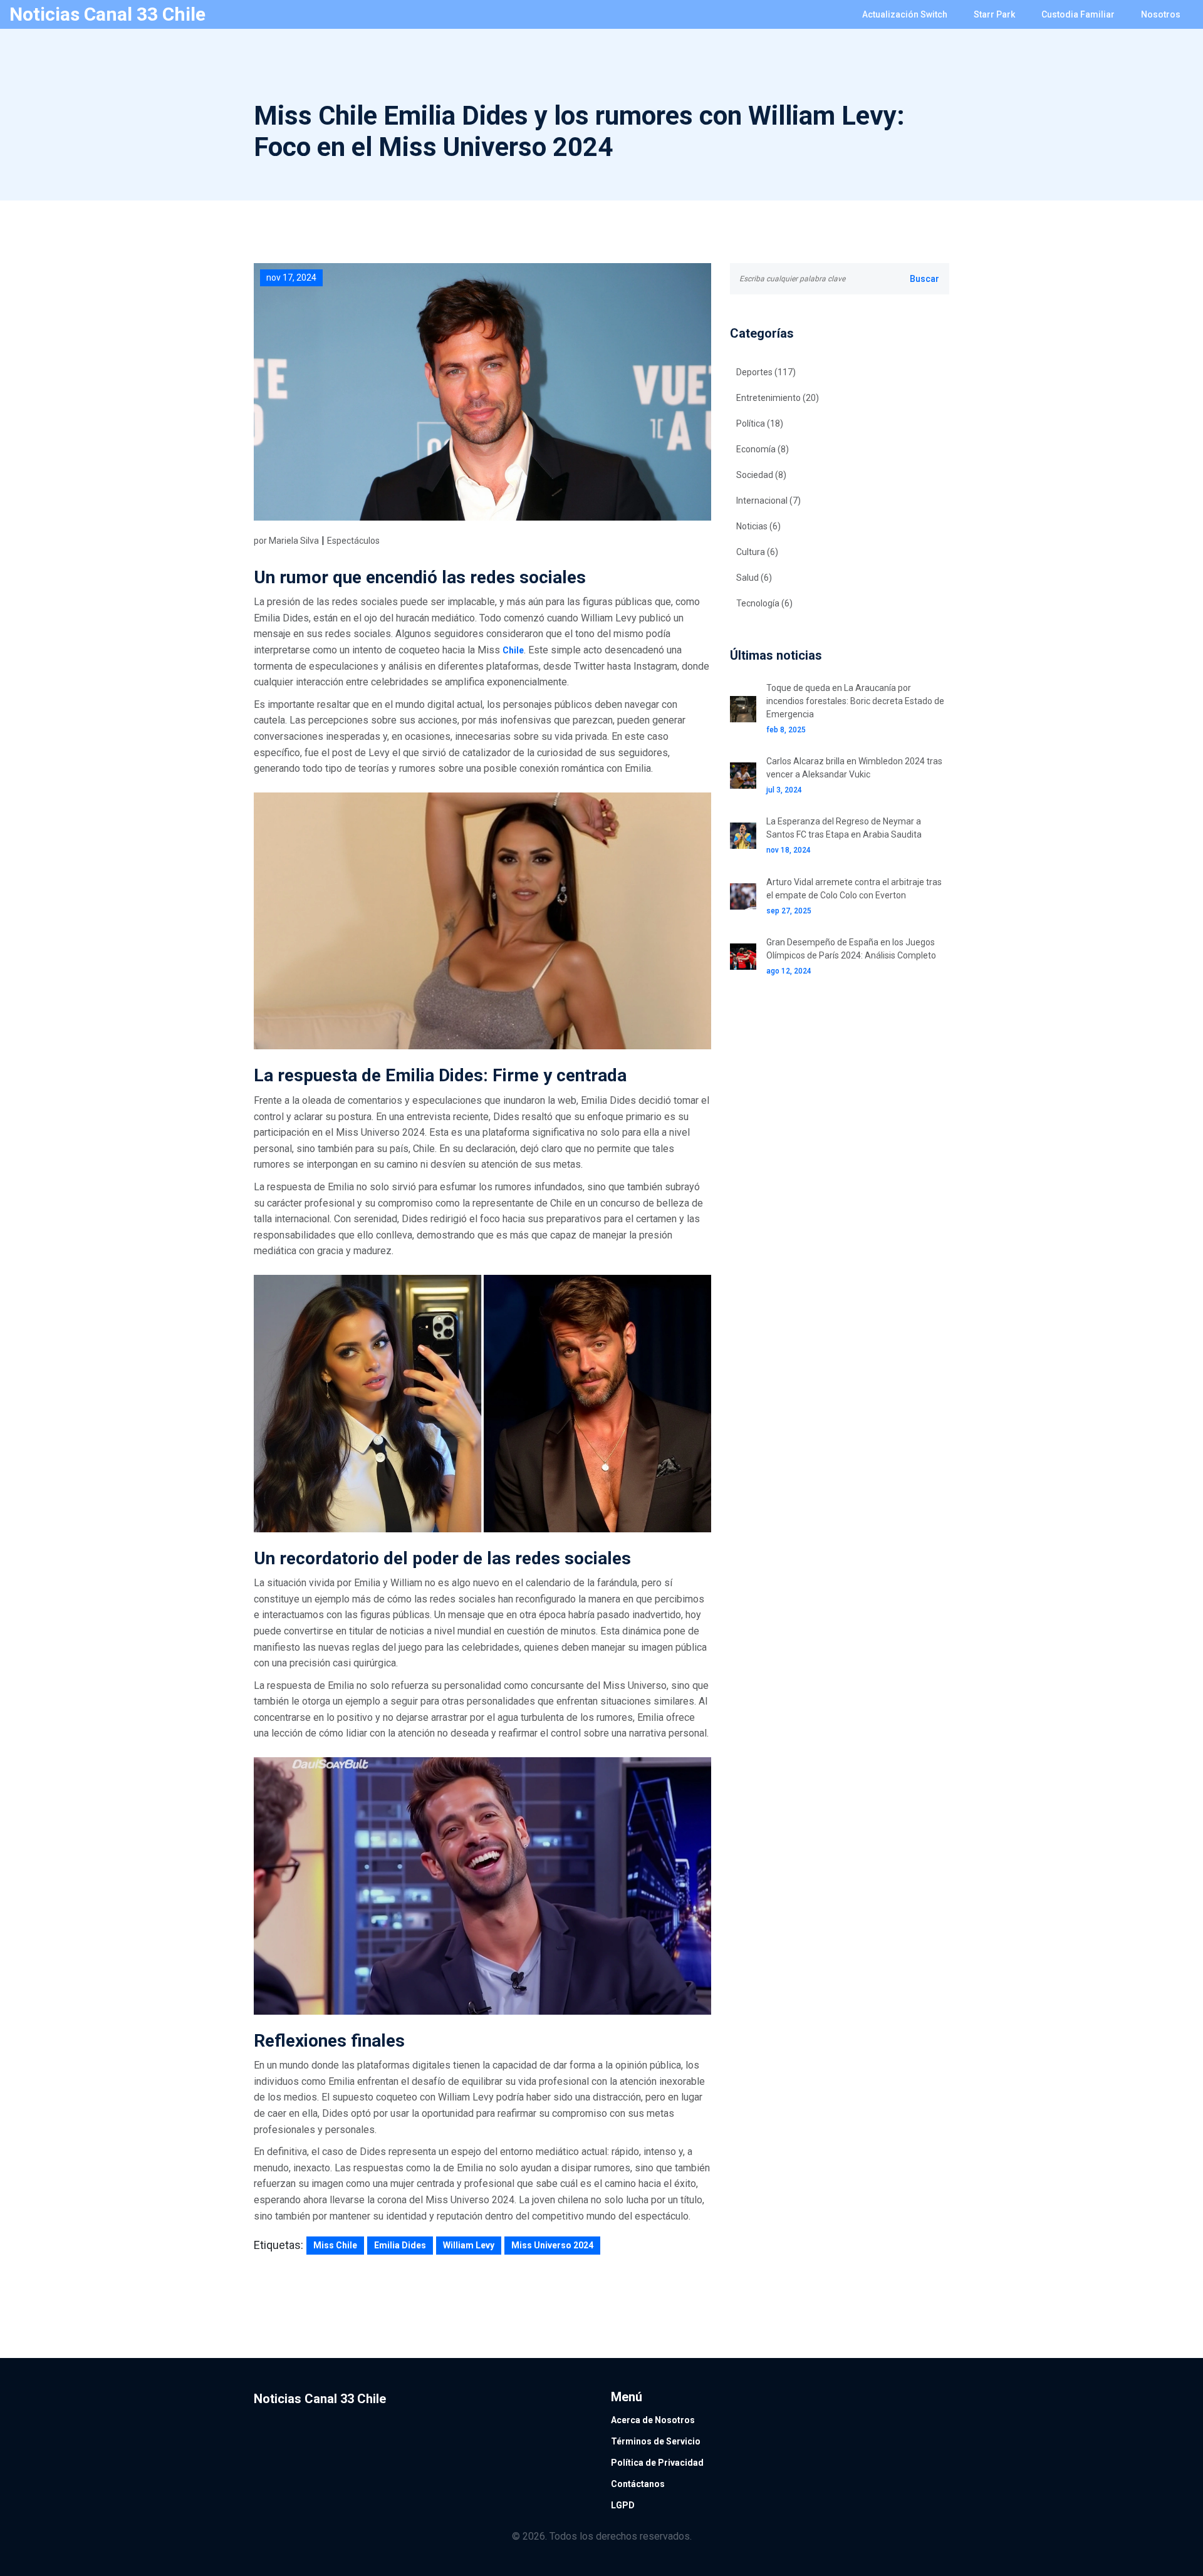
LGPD (623, 2505)
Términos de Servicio (656, 2441)
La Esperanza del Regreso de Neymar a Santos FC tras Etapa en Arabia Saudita (844, 828)
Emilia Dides (400, 2245)
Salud (754, 578)
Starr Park (994, 14)
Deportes (766, 372)
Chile (513, 650)
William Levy (469, 2245)
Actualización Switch (905, 14)
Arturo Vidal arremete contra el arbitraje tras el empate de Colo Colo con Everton (854, 889)
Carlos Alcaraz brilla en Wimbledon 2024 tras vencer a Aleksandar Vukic (854, 768)
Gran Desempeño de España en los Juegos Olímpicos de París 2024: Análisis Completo (851, 949)
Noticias (758, 526)
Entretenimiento (778, 398)
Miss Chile (335, 2245)
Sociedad (761, 475)
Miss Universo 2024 (552, 2245)
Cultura (757, 552)
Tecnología (764, 603)
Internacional (768, 501)
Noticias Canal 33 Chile (107, 14)
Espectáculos (353, 541)
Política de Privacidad (657, 2463)
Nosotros (1161, 14)
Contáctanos (638, 2484)
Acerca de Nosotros (653, 2420)
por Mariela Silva (286, 541)
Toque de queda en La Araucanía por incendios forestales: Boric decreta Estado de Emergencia (855, 701)
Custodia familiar (1078, 14)
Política (760, 423)
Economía (763, 449)
